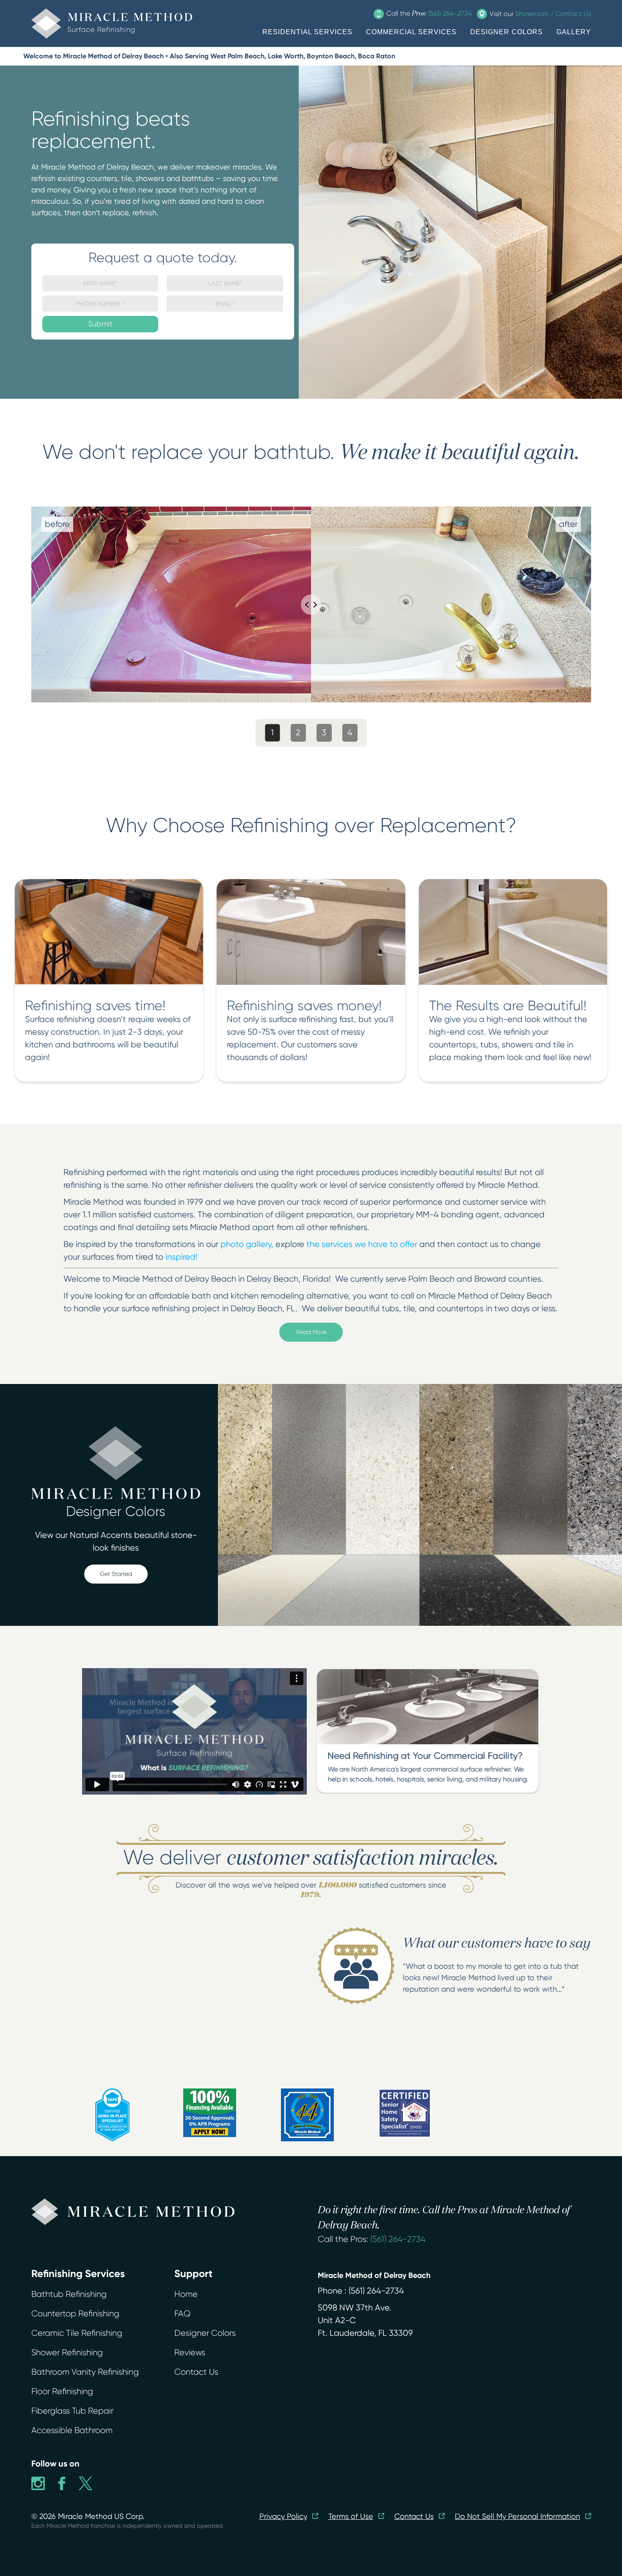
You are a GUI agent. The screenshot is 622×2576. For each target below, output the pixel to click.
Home (186, 2294)
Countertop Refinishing (75, 2314)
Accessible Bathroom (72, 2430)
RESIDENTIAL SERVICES (307, 32)
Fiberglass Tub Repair (72, 2411)
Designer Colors (205, 2333)
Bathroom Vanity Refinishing (85, 2372)
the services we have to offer (362, 1244)
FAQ (182, 2314)
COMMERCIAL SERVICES (411, 32)
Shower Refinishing (67, 2353)
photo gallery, (247, 1244)
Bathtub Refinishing (69, 2294)
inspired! (182, 1257)
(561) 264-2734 (398, 2239)
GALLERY (574, 32)
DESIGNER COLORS (506, 32)
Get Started (116, 1574)
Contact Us (196, 2372)
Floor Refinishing (62, 2391)
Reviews (190, 2353)
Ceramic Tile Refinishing (77, 2333)
